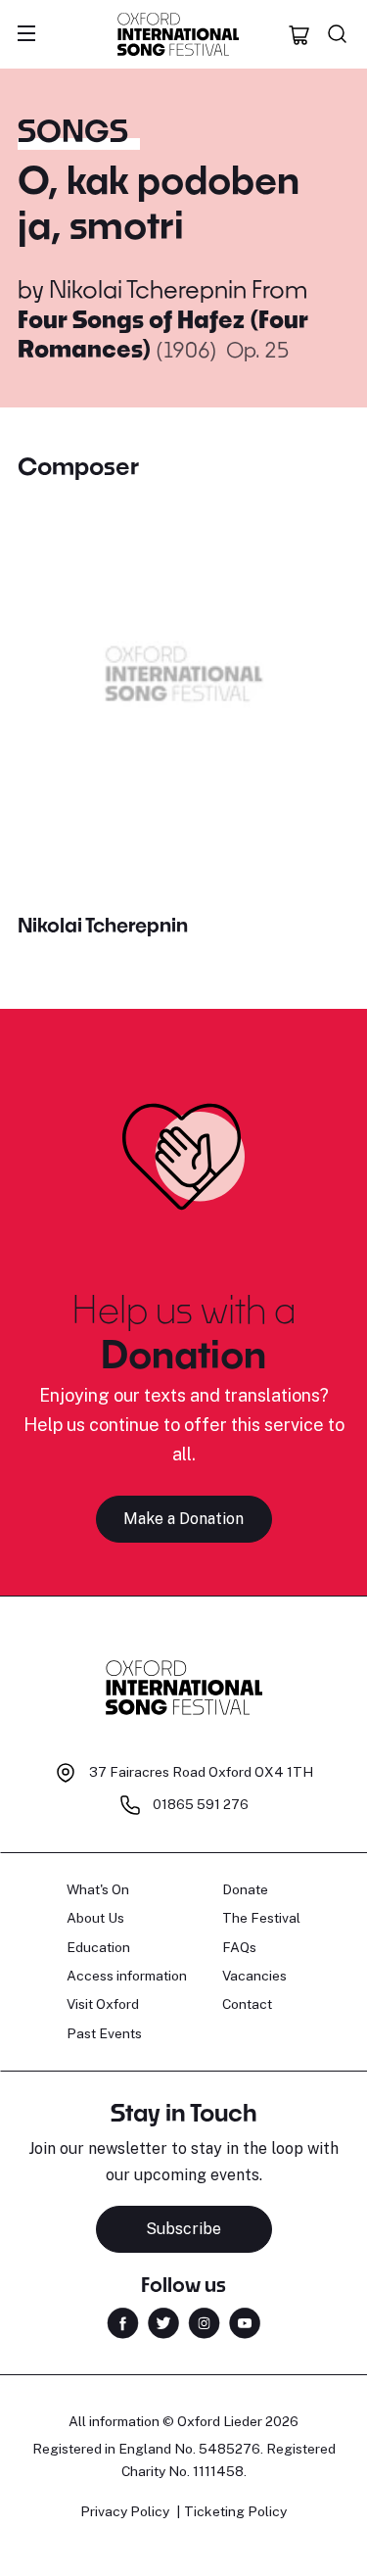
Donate (245, 1889)
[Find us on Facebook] (123, 2321)
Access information (127, 1976)
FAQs (239, 1947)
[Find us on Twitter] (163, 2321)
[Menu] (26, 34)
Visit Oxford (103, 2004)
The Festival (261, 1918)
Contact (247, 2004)
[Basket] (299, 34)
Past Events (104, 2033)
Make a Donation (183, 1519)
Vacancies (254, 1976)
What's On (98, 1889)
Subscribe (183, 2229)
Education (98, 1947)
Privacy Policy (125, 2511)
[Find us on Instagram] (204, 2321)
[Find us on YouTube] (245, 2321)
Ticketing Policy (235, 2511)
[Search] (338, 34)
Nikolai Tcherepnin (148, 288)
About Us (95, 1918)
